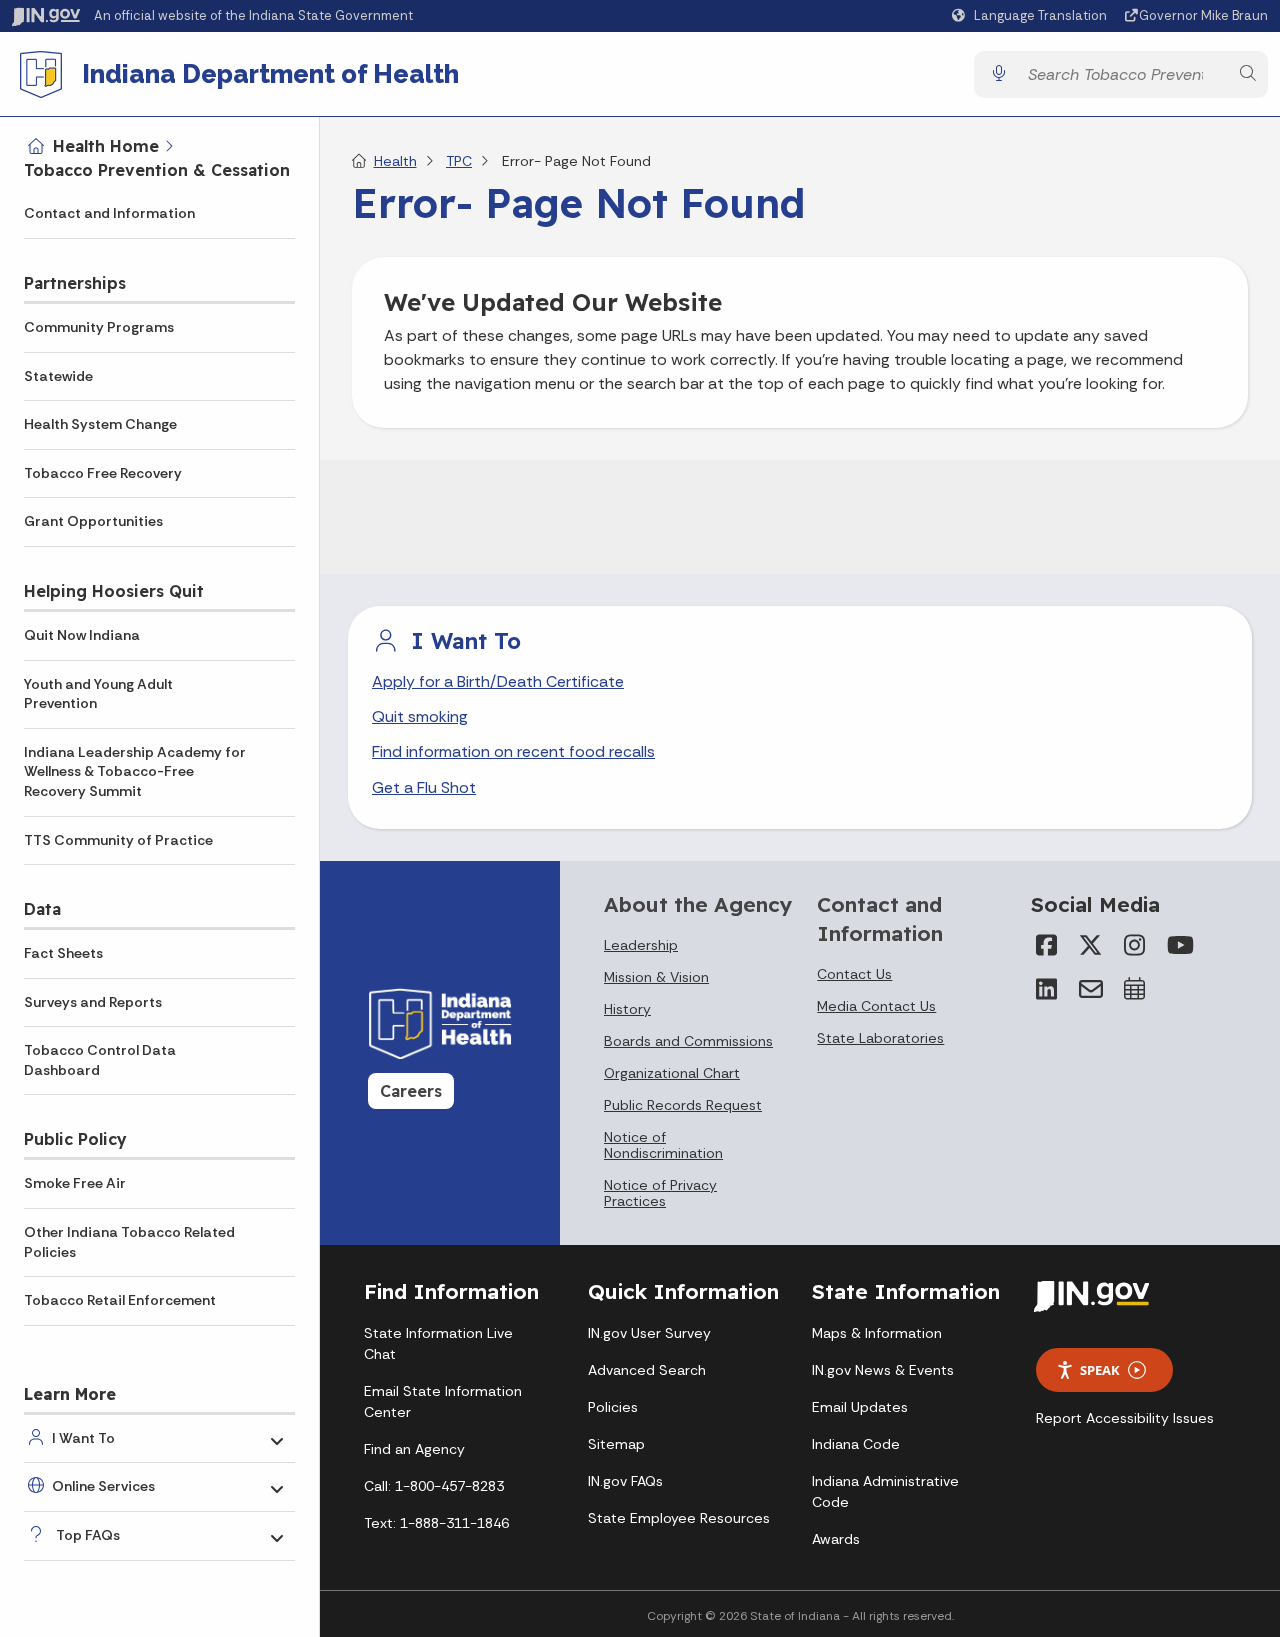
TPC (459, 161)
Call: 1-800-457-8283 (434, 1486)
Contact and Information (109, 213)
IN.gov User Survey (649, 1333)
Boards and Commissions (688, 1041)
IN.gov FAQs (625, 1481)
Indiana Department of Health (270, 74)
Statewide (58, 376)
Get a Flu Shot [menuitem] (424, 787)
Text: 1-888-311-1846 (436, 1523)
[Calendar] (1135, 989)
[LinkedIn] (1047, 989)
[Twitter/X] (1091, 945)
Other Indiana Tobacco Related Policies (129, 1242)
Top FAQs (88, 1535)
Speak (1100, 1370)
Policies (613, 1407)
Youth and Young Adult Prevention (98, 694)
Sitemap (616, 1444)
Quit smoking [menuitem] (420, 716)
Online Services (103, 1486)
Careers (411, 1091)
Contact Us (854, 974)
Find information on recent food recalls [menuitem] (513, 751)
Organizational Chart (672, 1073)
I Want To (83, 1438)
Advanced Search (647, 1370)
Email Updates (860, 1407)
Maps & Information (877, 1333)
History (627, 1009)
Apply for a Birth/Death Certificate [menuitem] (498, 681)
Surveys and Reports (93, 1002)
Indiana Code (856, 1444)
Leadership (641, 945)
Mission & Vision (656, 977)
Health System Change (100, 424)
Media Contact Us (876, 1006)
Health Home (106, 146)
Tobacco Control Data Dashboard (100, 1060)
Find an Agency (414, 1449)
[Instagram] (1135, 945)
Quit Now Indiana (82, 635)
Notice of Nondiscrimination (663, 1145)
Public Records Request (683, 1105)
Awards (836, 1539)
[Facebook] (1047, 945)
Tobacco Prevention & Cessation (157, 170)
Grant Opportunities (93, 521)
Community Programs (99, 327)
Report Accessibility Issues (1125, 1418)
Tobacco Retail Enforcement (120, 1300)
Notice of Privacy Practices (660, 1193)
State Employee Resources (679, 1518)
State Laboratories (880, 1038)
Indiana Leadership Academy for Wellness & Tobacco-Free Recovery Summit (135, 771)
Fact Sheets (63, 953)
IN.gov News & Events (883, 1370)
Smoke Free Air (75, 1183)
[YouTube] (1179, 945)
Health (395, 161)
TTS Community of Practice (118, 840)
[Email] (1091, 989)
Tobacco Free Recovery (103, 473)
